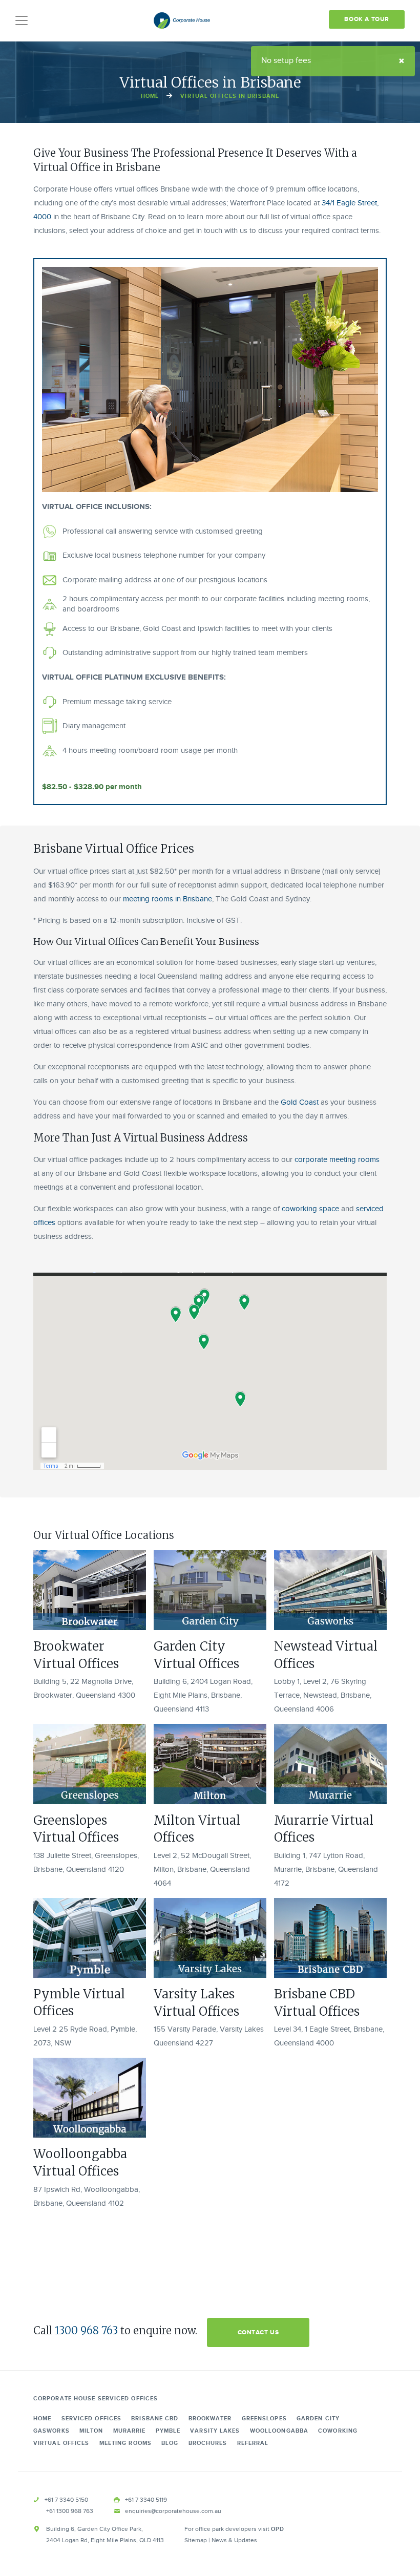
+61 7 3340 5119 (146, 2500)
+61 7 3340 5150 (66, 2500)
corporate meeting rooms (337, 1160)
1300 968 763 (86, 2330)
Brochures (208, 2443)
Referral (253, 2443)
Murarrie (130, 2431)
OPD (278, 2529)
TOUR (367, 19)
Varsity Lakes (215, 2431)
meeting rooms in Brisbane (167, 899)
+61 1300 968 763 (70, 2511)
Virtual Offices (61, 2443)
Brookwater (210, 2419)
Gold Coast (300, 1102)
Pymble (168, 2431)
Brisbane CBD (155, 2419)
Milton (91, 2431)
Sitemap (196, 2540)
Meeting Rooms (125, 2443)
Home (150, 96)
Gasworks (51, 2431)
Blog (170, 2443)
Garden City (318, 2419)
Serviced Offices (92, 2419)
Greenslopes (264, 2419)
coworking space (310, 1209)
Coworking (338, 2431)
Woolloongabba (279, 2431)
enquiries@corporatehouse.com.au (173, 2511)
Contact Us (258, 2332)
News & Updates (234, 2540)
